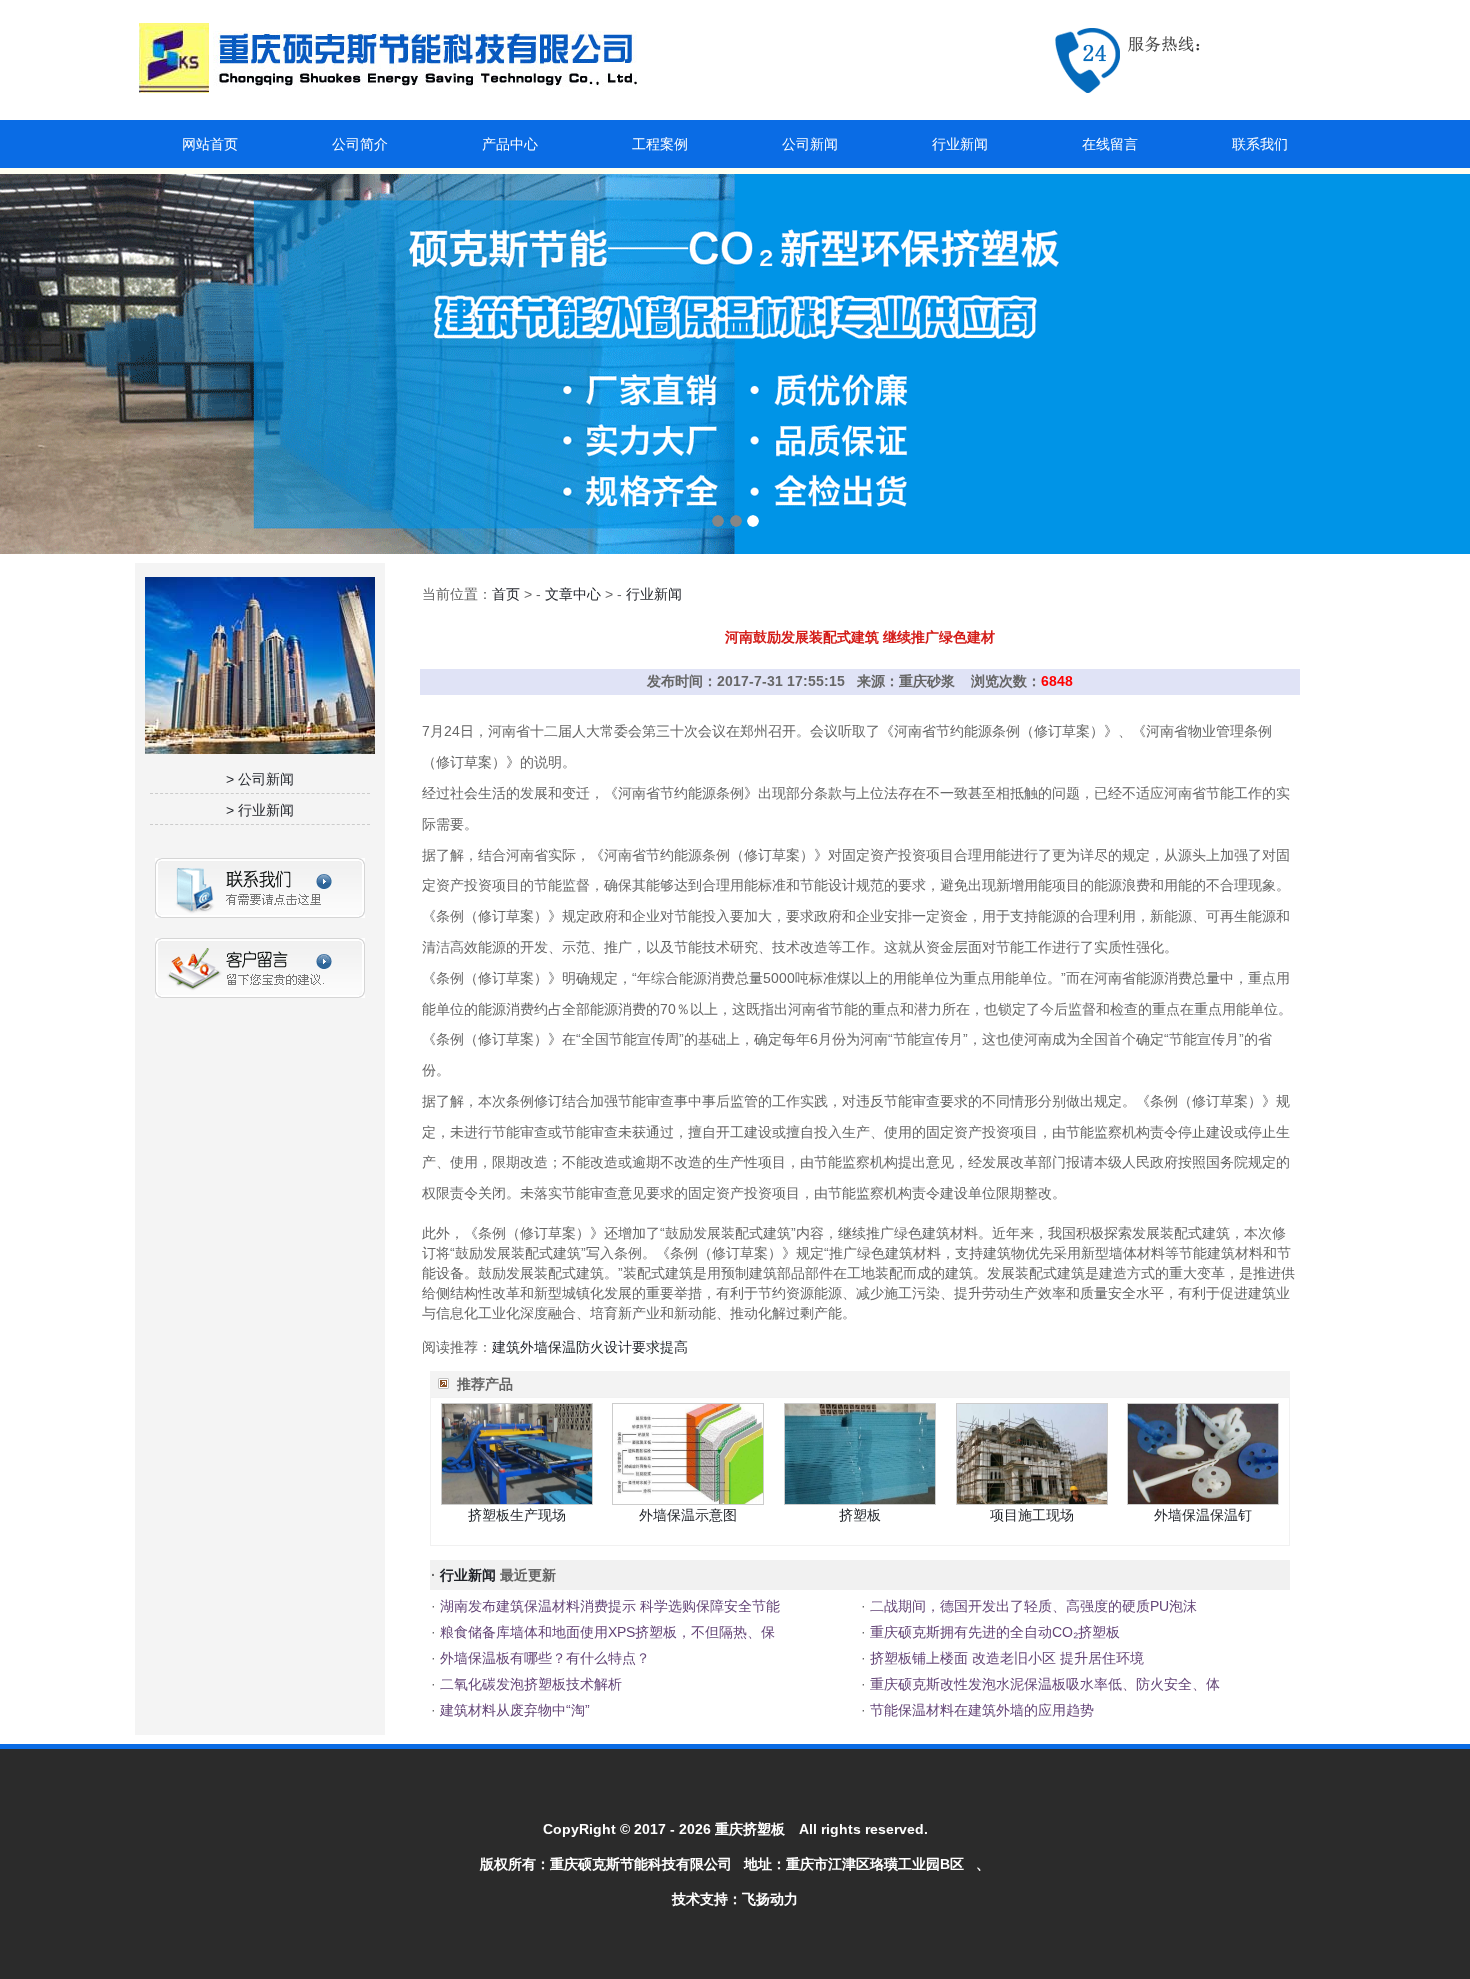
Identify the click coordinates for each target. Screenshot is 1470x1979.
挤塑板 (860, 1515)
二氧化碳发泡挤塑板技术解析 (529, 1684)
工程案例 (660, 144)
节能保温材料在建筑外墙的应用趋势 (980, 1710)
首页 (506, 594)
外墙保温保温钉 (1203, 1515)
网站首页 (210, 144)
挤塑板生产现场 (517, 1515)
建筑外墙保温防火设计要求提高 (590, 1347)
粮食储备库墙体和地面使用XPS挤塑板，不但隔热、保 (605, 1632)
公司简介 (360, 144)
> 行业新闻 (260, 810)
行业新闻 (960, 144)
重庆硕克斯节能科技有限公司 (641, 1864)
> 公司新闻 (260, 779)
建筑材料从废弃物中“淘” (513, 1710)
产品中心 (510, 144)
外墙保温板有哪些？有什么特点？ (543, 1658)
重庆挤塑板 (750, 1829)
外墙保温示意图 (688, 1515)
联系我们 (1260, 144)
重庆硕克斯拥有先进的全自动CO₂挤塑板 (993, 1632)
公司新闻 (810, 144)
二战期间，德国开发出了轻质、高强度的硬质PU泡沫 (1031, 1606)
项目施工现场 (1032, 1515)
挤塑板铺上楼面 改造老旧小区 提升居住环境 (1005, 1658)
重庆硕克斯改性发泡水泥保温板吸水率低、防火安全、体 (1043, 1684)
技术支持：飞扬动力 (735, 1899)
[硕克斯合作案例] (735, 364)
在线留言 (1110, 144)
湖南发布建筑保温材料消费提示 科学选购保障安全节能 (608, 1606)
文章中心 (573, 594)
